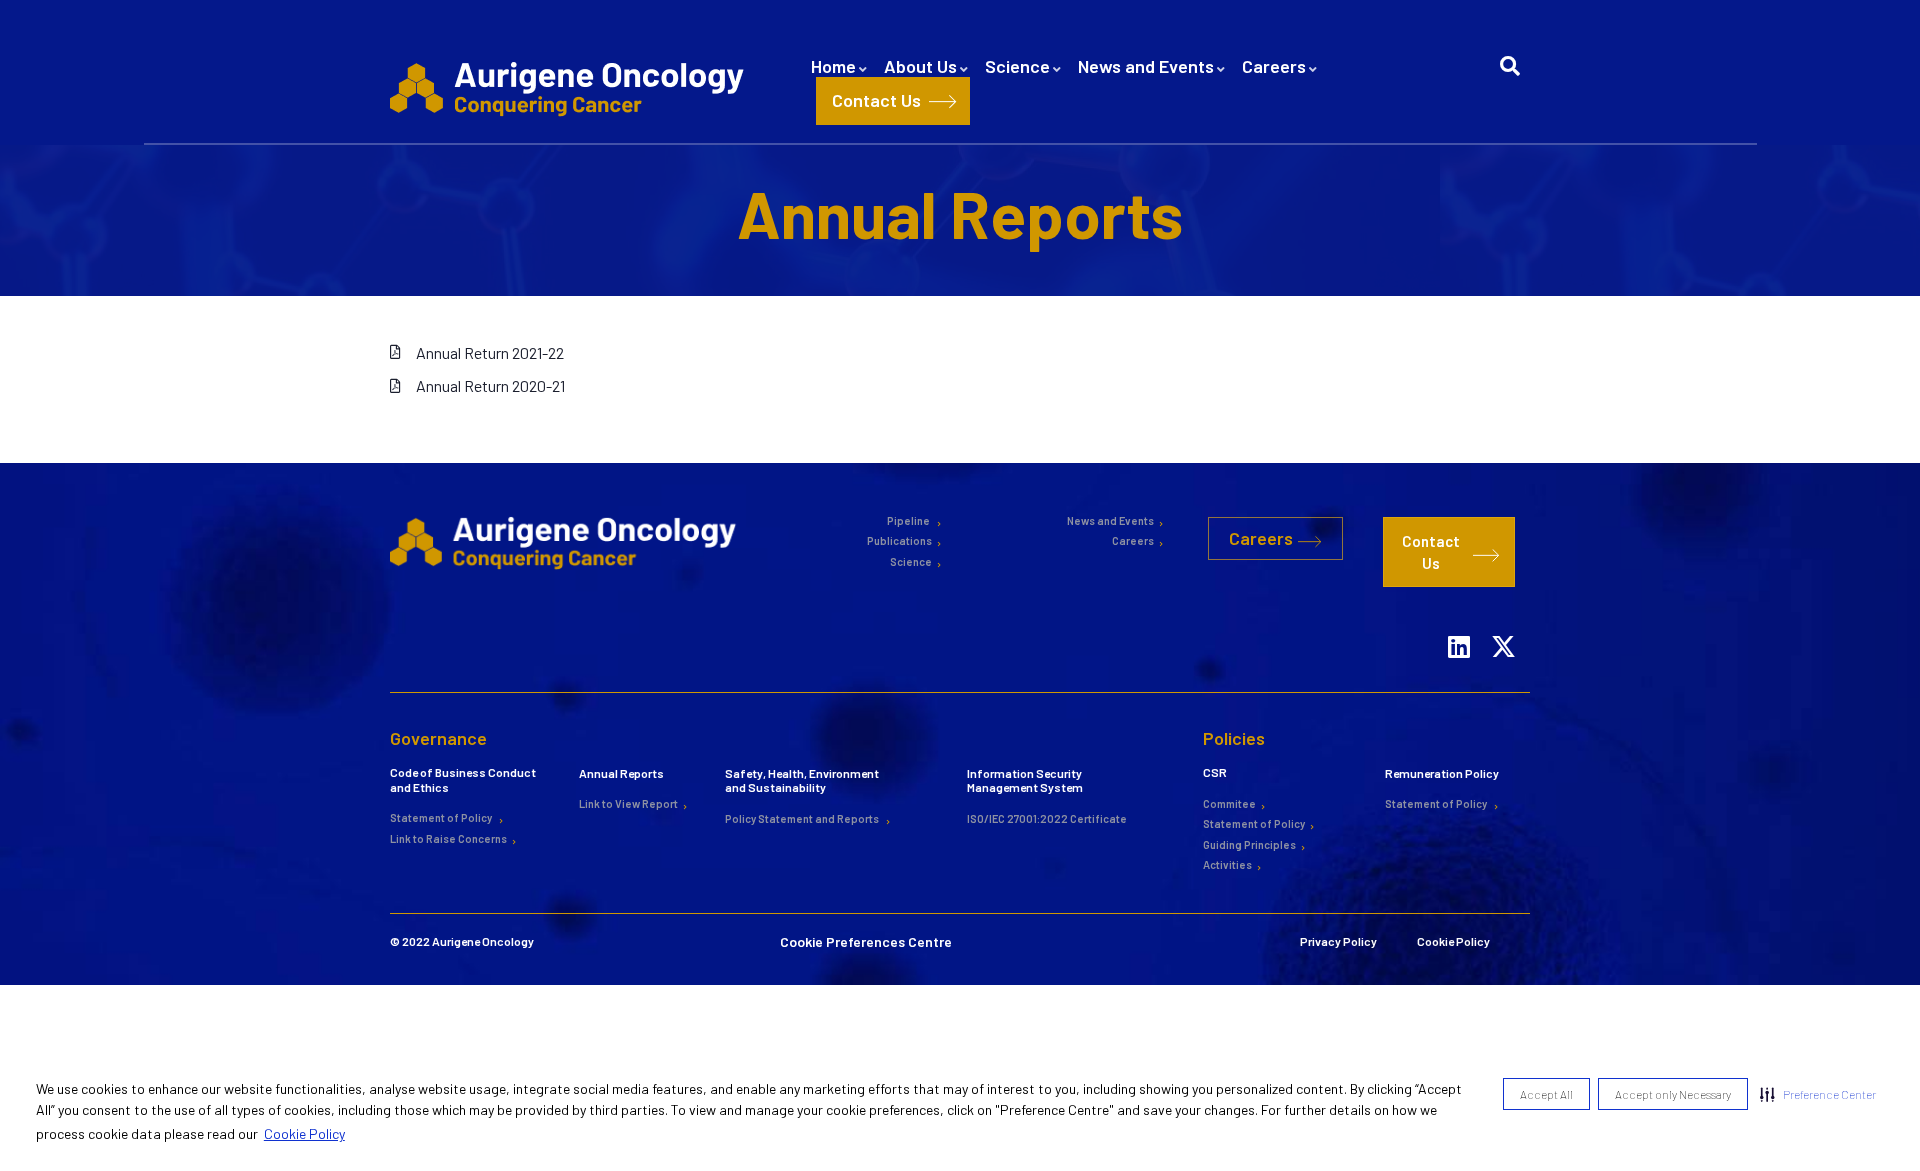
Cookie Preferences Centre (866, 916)
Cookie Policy (304, 1133)
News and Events (1146, 66)
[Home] (570, 87)
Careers (1274, 66)
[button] (1818, 1094)
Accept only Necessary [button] (1673, 1094)
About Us (920, 66)
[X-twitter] (1504, 621)
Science (1017, 66)
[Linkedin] (1459, 621)
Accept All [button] (1546, 1094)
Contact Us (876, 100)
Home (833, 66)
